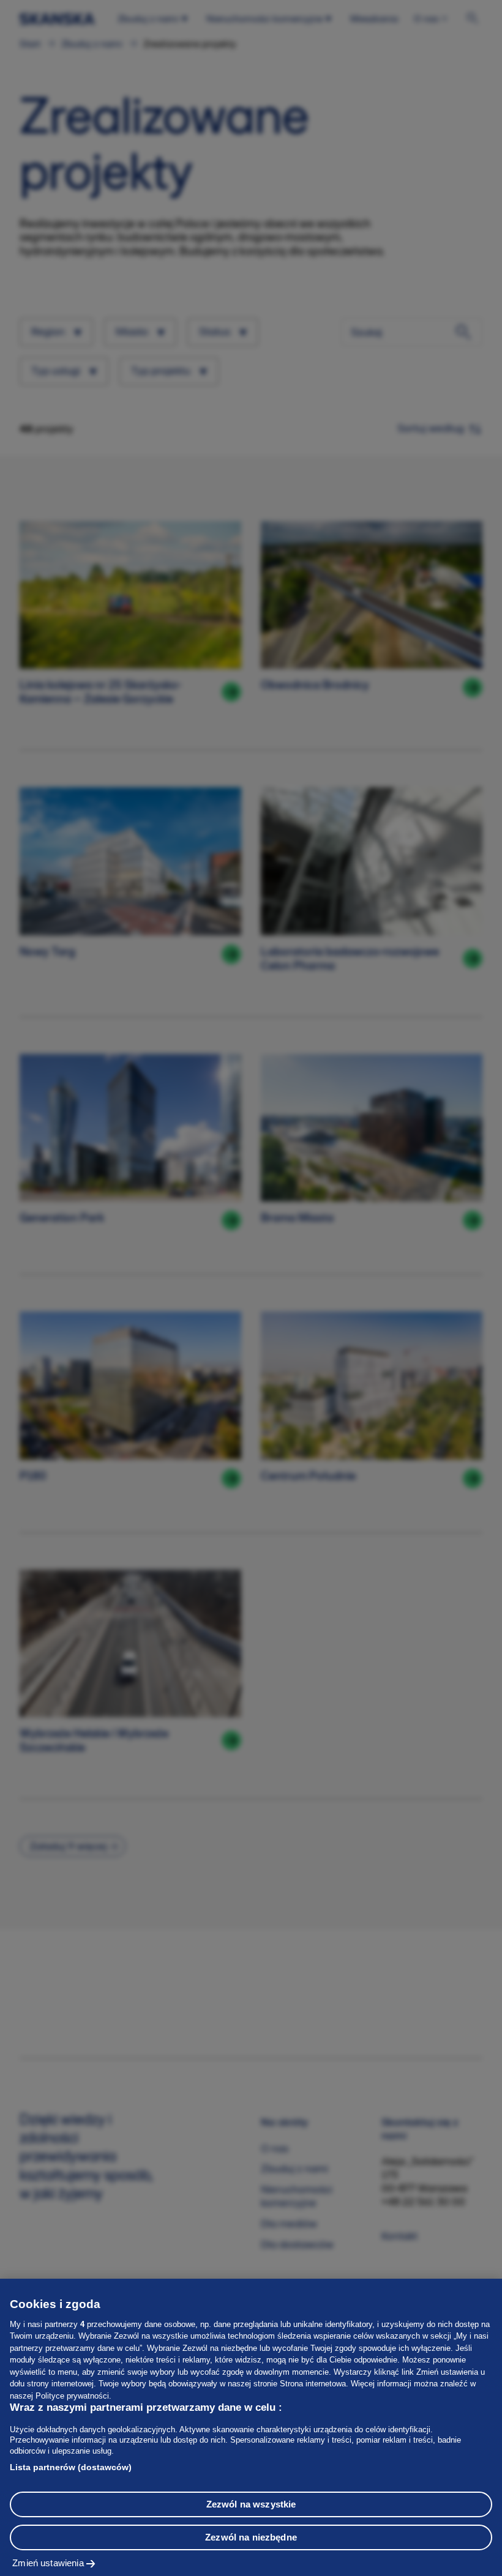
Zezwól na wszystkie (251, 2504)
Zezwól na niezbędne (251, 2537)
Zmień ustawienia (48, 2563)
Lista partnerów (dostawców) (71, 2467)
